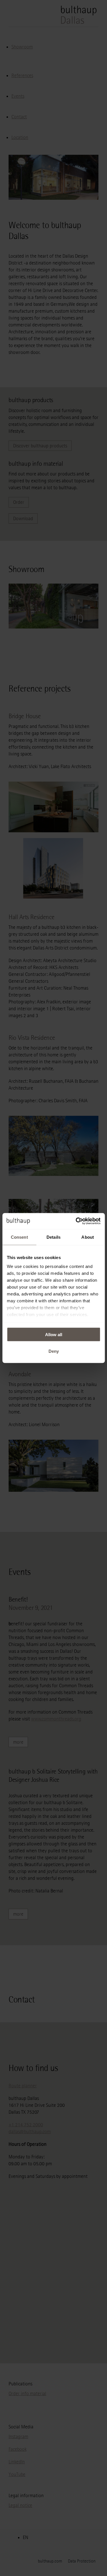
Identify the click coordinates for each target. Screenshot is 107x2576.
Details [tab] (53, 1237)
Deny (54, 1351)
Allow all (54, 1334)
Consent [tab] (19, 1237)
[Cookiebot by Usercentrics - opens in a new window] (76, 1221)
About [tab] (88, 1237)
